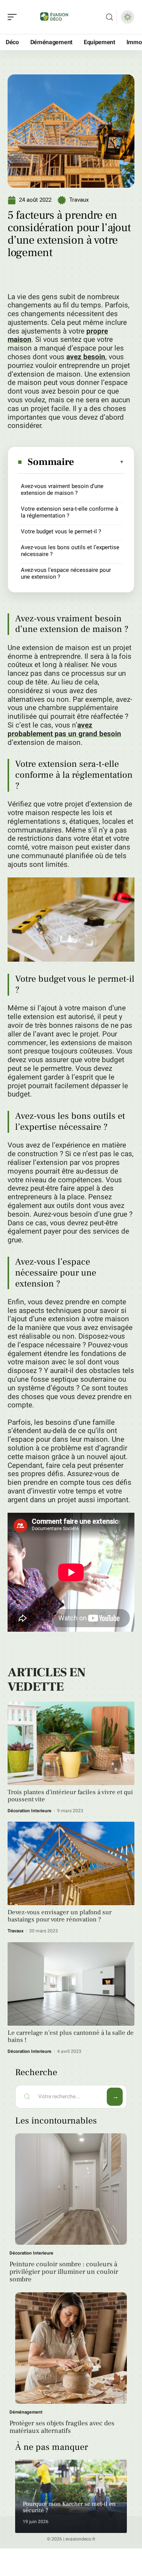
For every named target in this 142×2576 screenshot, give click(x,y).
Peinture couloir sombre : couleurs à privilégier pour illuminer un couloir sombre (64, 2272)
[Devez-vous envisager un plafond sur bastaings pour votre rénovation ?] (71, 1863)
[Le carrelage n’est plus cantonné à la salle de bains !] (71, 1984)
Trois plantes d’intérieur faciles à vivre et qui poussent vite (70, 1796)
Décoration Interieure (30, 1811)
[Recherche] (109, 17)
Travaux (79, 200)
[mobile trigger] (14, 17)
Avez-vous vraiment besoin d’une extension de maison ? (62, 490)
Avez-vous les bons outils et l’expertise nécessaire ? (70, 551)
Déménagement (26, 2412)
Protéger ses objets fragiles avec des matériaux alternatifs (62, 2427)
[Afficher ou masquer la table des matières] (99, 462)
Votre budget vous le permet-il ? (61, 531)
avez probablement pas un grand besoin (64, 730)
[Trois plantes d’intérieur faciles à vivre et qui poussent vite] (71, 1743)
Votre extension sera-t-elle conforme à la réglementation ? (69, 512)
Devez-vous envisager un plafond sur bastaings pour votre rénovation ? (60, 1916)
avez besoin (86, 357)
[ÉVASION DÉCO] (55, 17)
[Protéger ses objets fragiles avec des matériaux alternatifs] (71, 2348)
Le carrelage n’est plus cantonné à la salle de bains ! (71, 2036)
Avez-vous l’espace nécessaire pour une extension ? (66, 573)
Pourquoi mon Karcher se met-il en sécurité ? (69, 2507)
